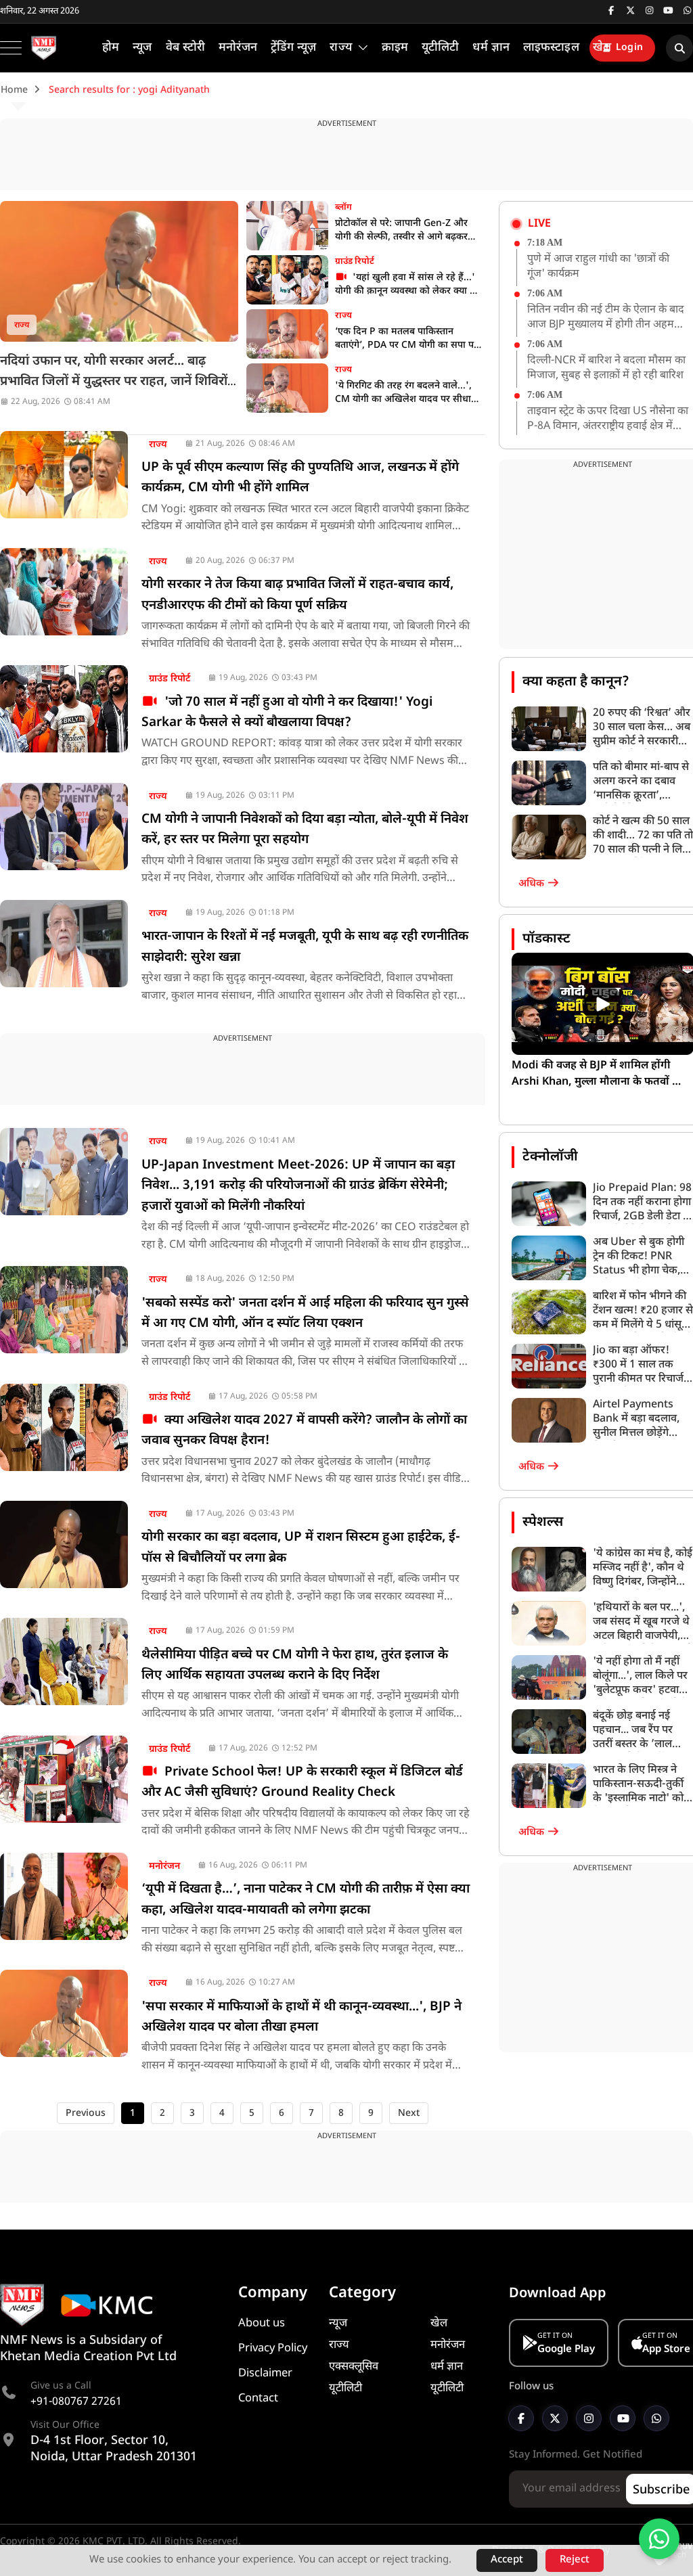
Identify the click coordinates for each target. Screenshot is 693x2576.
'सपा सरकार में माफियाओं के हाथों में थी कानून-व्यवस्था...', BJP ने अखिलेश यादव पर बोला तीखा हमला (301, 2017)
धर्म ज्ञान (447, 2367)
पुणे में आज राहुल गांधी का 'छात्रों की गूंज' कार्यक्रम (598, 267)
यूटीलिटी (345, 2389)
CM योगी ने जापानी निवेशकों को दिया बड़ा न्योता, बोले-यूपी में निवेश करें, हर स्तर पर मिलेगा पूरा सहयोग (305, 830)
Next (409, 2114)
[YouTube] (623, 2418)
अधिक (533, 884)
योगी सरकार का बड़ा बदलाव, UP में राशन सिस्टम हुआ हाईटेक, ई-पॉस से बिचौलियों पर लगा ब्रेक (301, 1548)
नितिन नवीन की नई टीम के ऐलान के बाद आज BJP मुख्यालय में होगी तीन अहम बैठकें (606, 318)
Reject (575, 2560)
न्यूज (338, 2324)
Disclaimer (265, 2374)
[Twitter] (555, 2418)
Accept (507, 2560)
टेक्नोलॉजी (550, 1157)
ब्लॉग (343, 207)
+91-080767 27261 (76, 2402)
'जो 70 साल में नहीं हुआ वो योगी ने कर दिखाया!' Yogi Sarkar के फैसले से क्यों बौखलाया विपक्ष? (287, 713)
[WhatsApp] (656, 2418)
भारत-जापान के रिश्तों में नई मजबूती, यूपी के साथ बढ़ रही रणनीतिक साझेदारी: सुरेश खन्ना (305, 947)
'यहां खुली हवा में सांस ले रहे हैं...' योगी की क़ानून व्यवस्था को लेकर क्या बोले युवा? (410, 285)
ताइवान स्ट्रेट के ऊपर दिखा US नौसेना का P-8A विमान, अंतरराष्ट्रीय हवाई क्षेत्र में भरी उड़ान (608, 420)
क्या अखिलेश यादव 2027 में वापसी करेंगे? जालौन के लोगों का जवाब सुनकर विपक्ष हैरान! (304, 1431)
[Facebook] (521, 2418)
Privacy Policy (273, 2349)
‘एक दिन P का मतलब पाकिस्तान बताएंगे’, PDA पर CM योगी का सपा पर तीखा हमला (406, 339)
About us (262, 2324)
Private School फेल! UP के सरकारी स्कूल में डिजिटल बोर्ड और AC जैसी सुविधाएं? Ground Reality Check (302, 1783)
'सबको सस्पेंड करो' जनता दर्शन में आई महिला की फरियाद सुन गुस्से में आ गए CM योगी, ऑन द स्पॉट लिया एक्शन (305, 1314)
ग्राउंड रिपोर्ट (355, 262)
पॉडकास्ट (546, 939)
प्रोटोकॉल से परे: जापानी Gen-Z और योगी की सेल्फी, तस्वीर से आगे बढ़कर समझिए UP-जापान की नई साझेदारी (401, 231)
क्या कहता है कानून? (576, 682)
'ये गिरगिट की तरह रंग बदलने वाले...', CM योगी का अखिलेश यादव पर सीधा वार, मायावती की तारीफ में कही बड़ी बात (408, 393)
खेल (439, 2324)
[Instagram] (589, 2418)
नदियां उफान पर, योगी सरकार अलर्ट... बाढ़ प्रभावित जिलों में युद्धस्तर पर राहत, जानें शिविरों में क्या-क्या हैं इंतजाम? (114, 382)
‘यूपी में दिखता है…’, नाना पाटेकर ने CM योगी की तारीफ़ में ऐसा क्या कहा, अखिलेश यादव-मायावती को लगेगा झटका (306, 1900)
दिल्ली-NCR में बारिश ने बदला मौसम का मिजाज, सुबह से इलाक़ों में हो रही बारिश (606, 368)
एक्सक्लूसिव (354, 2367)
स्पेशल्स (543, 1522)
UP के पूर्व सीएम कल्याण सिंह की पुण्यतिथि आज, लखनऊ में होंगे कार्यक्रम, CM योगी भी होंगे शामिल (300, 478)
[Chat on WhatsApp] (659, 2539)
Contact (258, 2399)
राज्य (22, 325)
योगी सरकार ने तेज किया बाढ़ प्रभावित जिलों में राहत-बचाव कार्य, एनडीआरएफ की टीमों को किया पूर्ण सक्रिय (297, 595)
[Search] (679, 48)
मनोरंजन (164, 1867)
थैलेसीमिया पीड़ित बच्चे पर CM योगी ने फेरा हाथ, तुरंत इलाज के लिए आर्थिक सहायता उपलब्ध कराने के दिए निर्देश (295, 1666)
